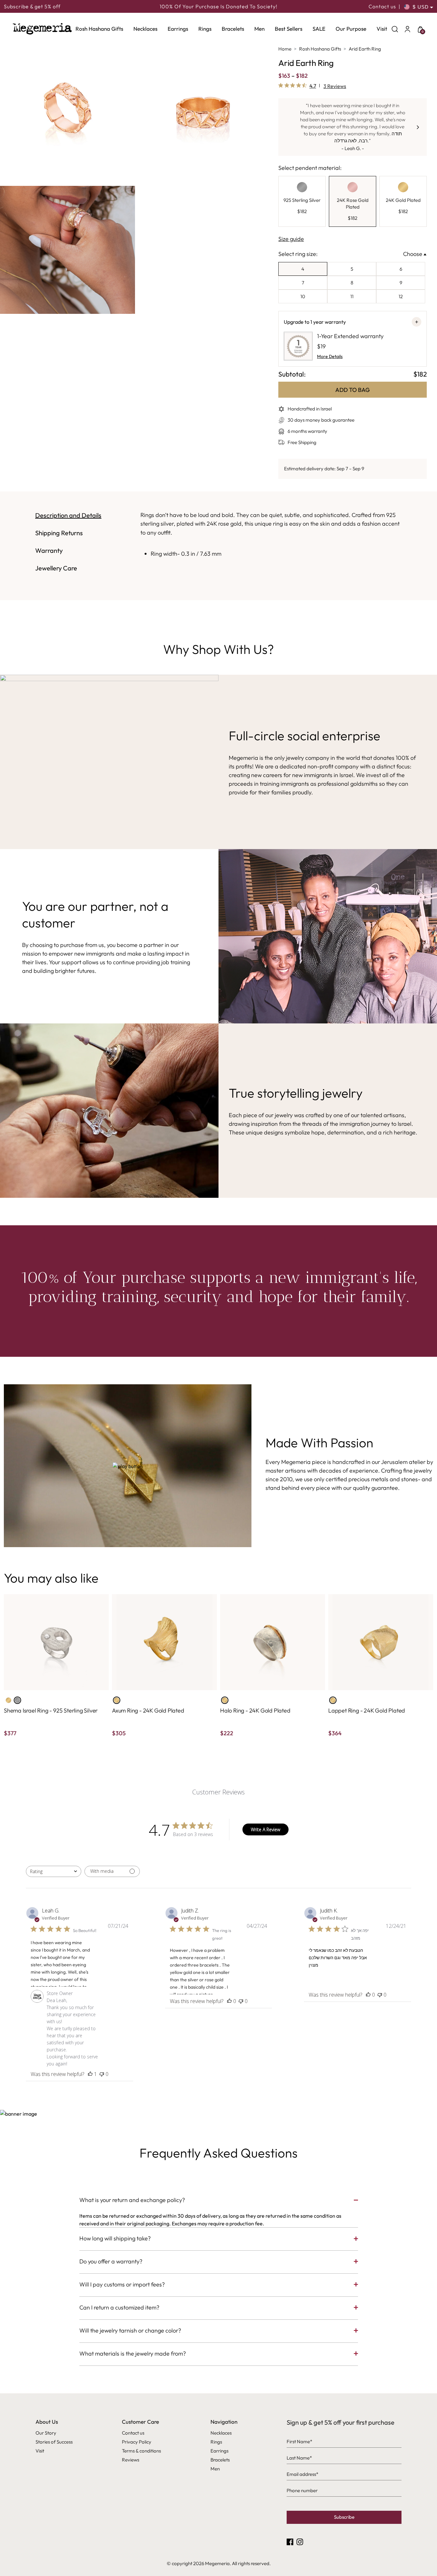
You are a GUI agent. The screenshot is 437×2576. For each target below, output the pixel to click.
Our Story (46, 2433)
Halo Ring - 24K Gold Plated (255, 1710)
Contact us (382, 6)
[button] (418, 127)
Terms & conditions (141, 2451)
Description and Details (68, 515)
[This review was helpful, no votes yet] (229, 2001)
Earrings (178, 29)
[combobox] (54, 1871)
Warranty (49, 550)
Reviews (131, 2460)
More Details (330, 356)
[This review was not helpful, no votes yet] (102, 2074)
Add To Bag (353, 390)
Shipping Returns (59, 533)
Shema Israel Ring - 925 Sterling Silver (51, 1710)
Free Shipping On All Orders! (218, 6)
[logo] (42, 29)
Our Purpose (351, 29)
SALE (319, 29)
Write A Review (266, 1829)
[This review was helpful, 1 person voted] (90, 2074)
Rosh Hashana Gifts (99, 29)
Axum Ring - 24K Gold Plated (148, 1710)
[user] (408, 29)
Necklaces (145, 29)
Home (285, 49)
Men (259, 29)
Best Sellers (289, 29)
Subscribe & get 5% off (32, 6)
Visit (382, 29)
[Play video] (128, 1466)
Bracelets (233, 29)
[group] (302, 202)
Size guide (291, 239)
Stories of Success (54, 2442)
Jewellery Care (56, 568)
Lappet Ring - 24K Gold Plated (367, 1710)
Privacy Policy (137, 2442)
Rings (205, 29)
